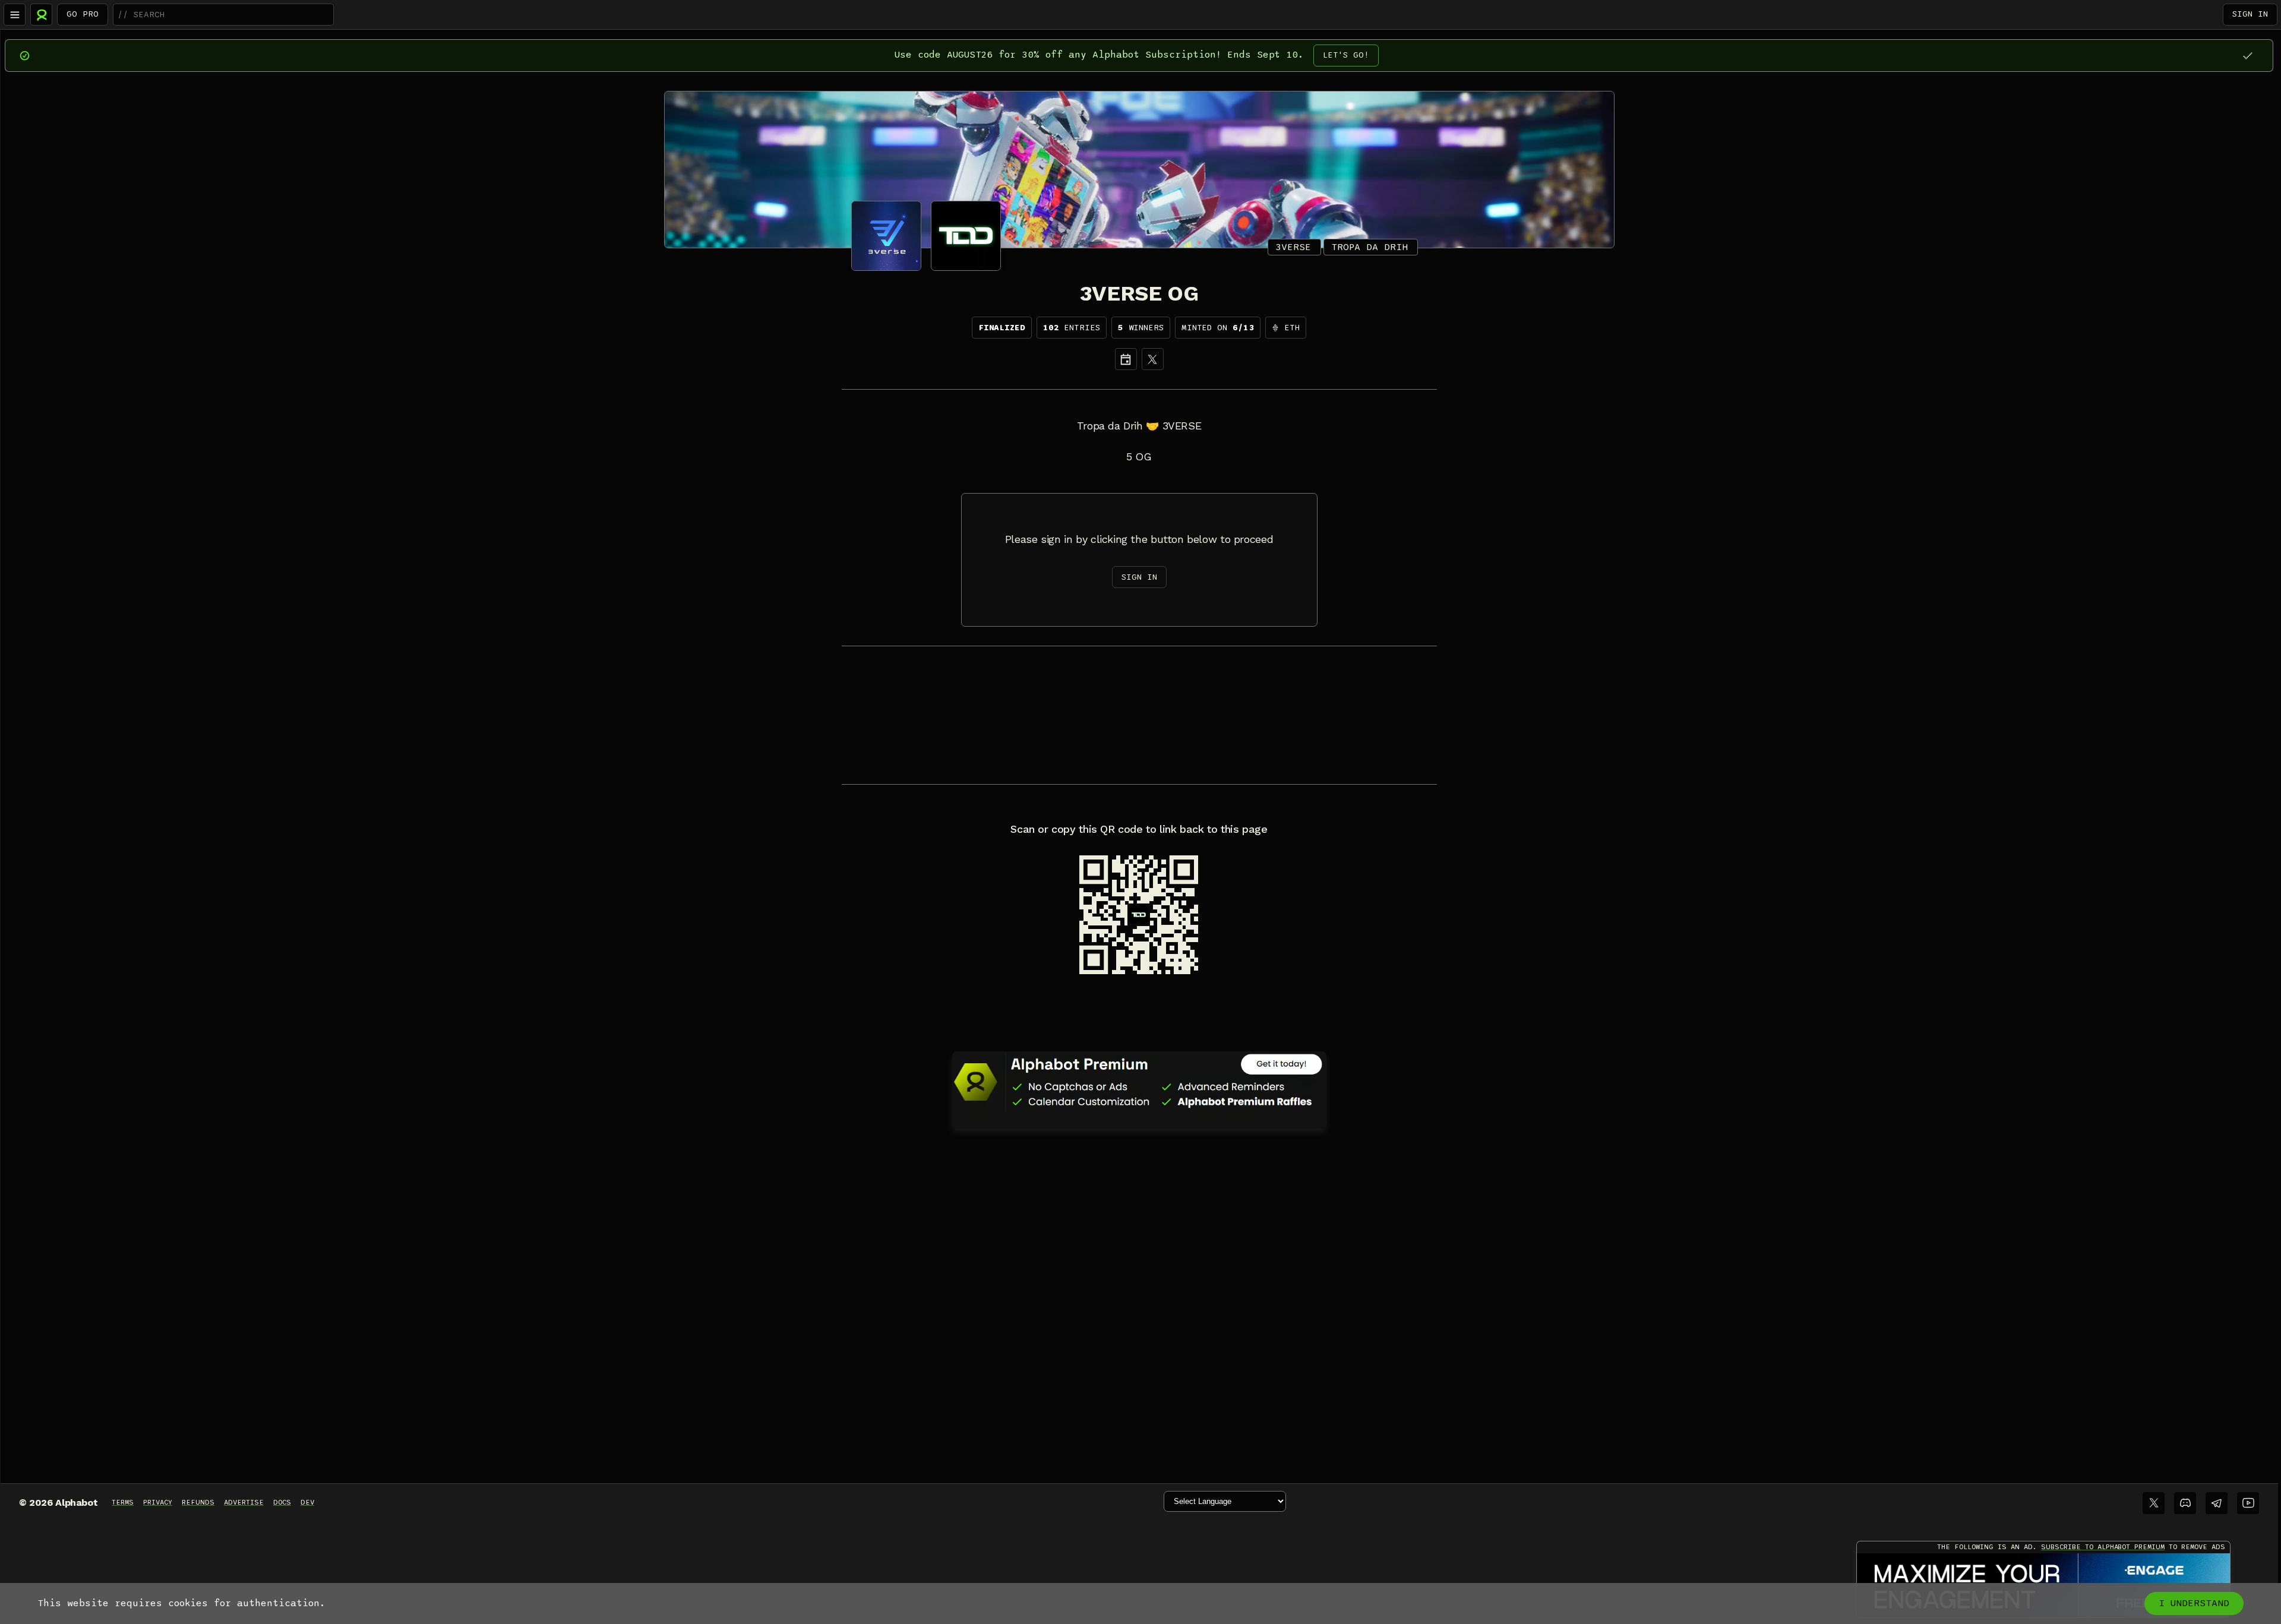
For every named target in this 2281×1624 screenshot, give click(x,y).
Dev (307, 1502)
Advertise (244, 1502)
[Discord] (2185, 1503)
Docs (282, 1502)
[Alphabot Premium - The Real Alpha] (1139, 1082)
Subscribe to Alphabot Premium (2103, 1547)
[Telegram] (2217, 1503)
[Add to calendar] (1126, 359)
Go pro (83, 14)
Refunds (198, 1502)
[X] (1153, 359)
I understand (2194, 1603)
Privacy (158, 1502)
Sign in (2250, 14)
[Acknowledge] (2247, 56)
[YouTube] (2248, 1503)
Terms (123, 1502)
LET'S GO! (1346, 55)
